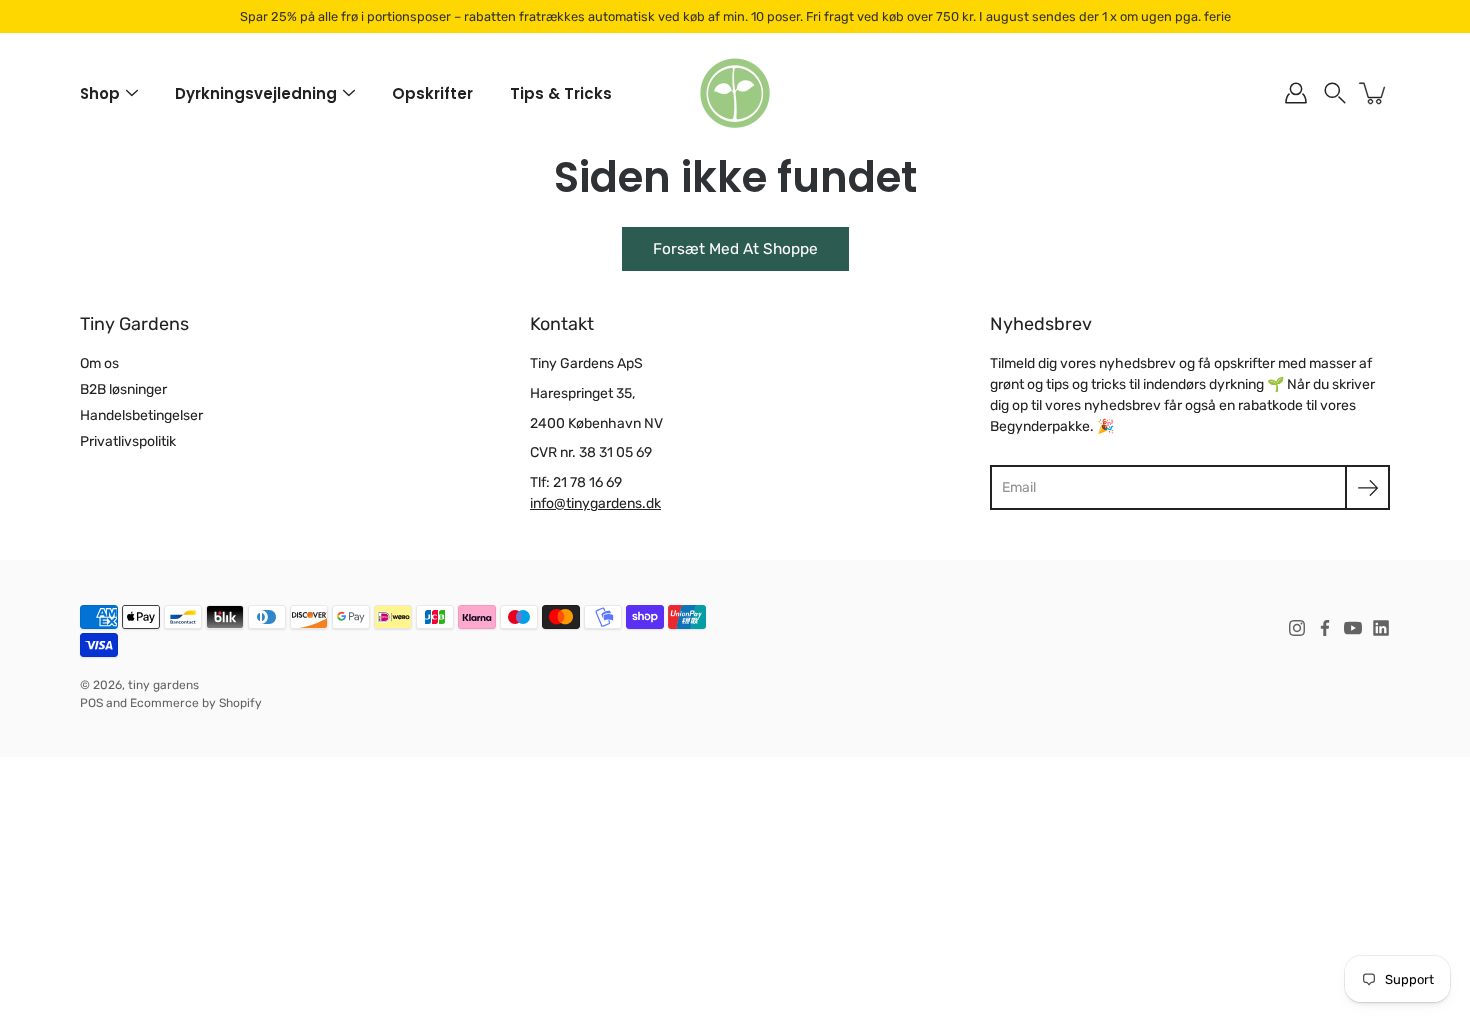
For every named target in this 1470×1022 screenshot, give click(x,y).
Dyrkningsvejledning (256, 93)
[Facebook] (1325, 628)
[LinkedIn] (1381, 628)
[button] (1335, 93)
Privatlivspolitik (128, 441)
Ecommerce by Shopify (196, 703)
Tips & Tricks (561, 93)
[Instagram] (1297, 628)
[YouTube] (1353, 628)
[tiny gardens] (735, 93)
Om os (99, 363)
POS (91, 703)
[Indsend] (1367, 487)
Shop (100, 93)
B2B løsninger (123, 389)
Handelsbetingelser (141, 415)
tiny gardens (163, 685)
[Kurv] (1374, 93)
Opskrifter (432, 93)
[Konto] (1296, 93)
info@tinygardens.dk (595, 503)
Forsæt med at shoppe (735, 249)
